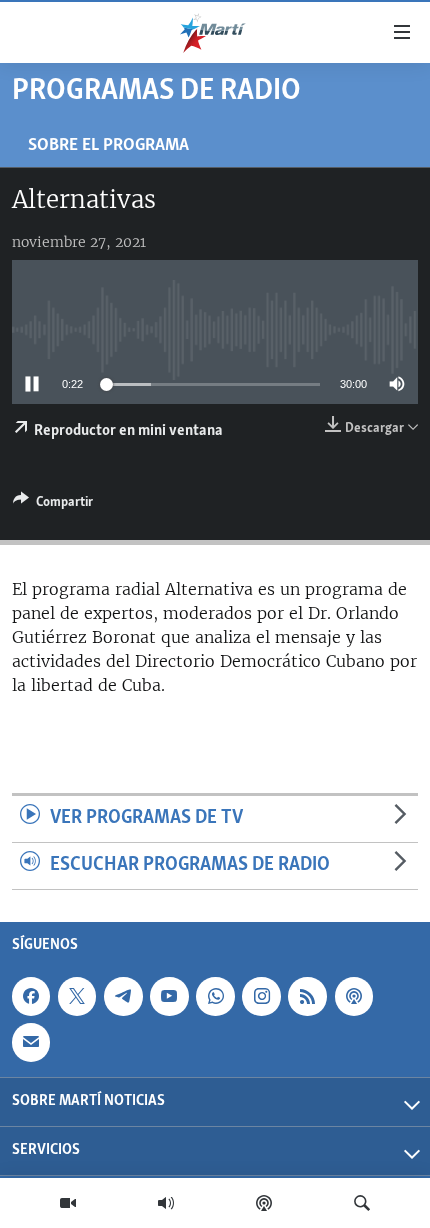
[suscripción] (31, 1042)
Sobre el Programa (108, 145)
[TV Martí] (68, 1203)
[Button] (53, 505)
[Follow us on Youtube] (169, 996)
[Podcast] (264, 1203)
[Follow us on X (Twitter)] (77, 996)
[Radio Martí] (166, 1203)
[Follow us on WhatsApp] (215, 996)
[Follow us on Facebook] (31, 996)
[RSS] (307, 996)
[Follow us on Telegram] (123, 996)
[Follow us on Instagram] (261, 996)
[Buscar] (362, 1203)
